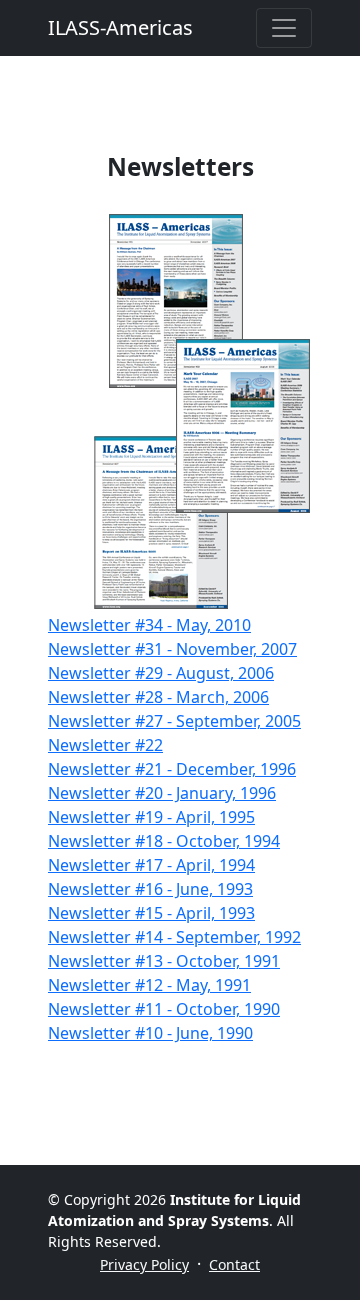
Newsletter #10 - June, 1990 (150, 1033)
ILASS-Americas (120, 27)
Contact (234, 1264)
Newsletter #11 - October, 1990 (164, 1009)
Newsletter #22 (105, 745)
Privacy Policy (144, 1264)
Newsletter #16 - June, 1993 (150, 889)
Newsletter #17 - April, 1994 (151, 865)
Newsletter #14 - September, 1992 (174, 937)
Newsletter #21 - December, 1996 (172, 769)
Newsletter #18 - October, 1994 (164, 841)
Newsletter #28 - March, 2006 (158, 697)
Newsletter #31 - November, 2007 (172, 649)
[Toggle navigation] (284, 28)
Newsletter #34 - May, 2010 (149, 625)
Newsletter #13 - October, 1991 (164, 961)
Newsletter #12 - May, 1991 (149, 985)
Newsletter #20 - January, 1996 (162, 793)
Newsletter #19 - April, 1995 (151, 817)
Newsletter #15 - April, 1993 (151, 913)
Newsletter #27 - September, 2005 (174, 721)
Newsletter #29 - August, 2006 (161, 673)
